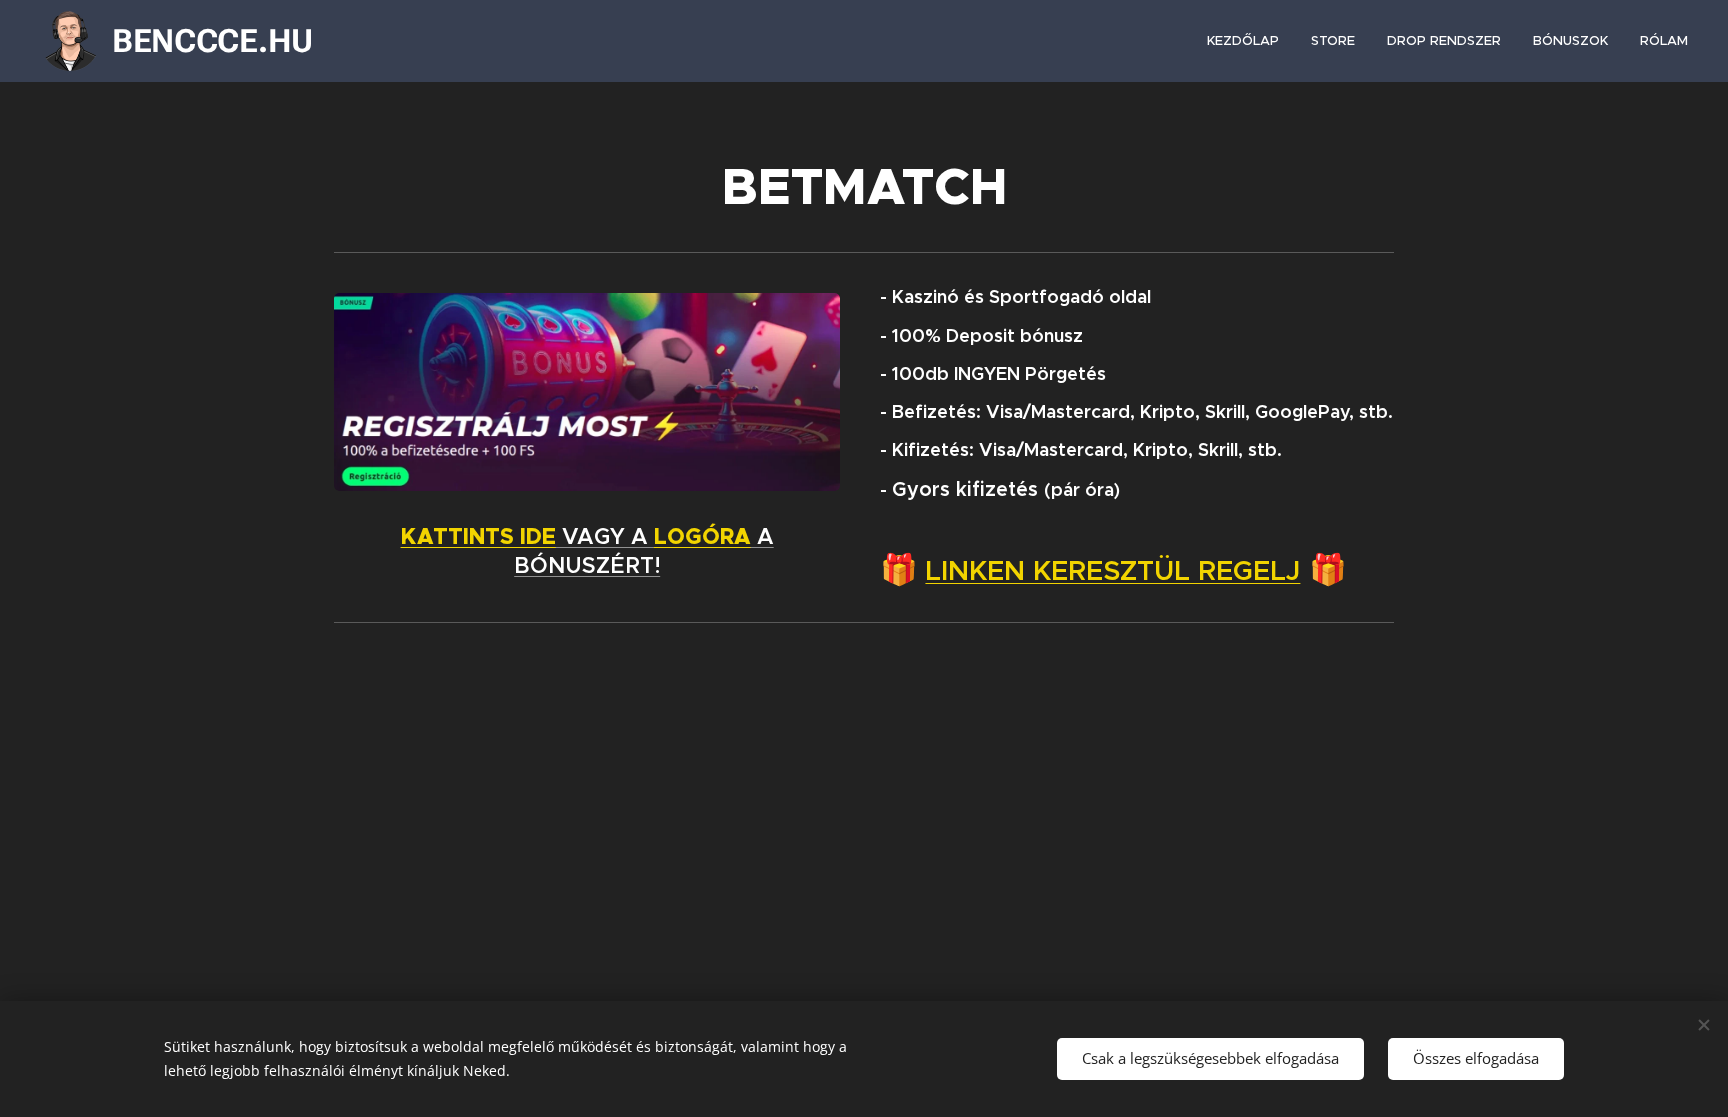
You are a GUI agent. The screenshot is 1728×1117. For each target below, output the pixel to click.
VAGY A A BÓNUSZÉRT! (587, 551)
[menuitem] (1248, 41)
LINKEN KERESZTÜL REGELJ (1112, 570)
